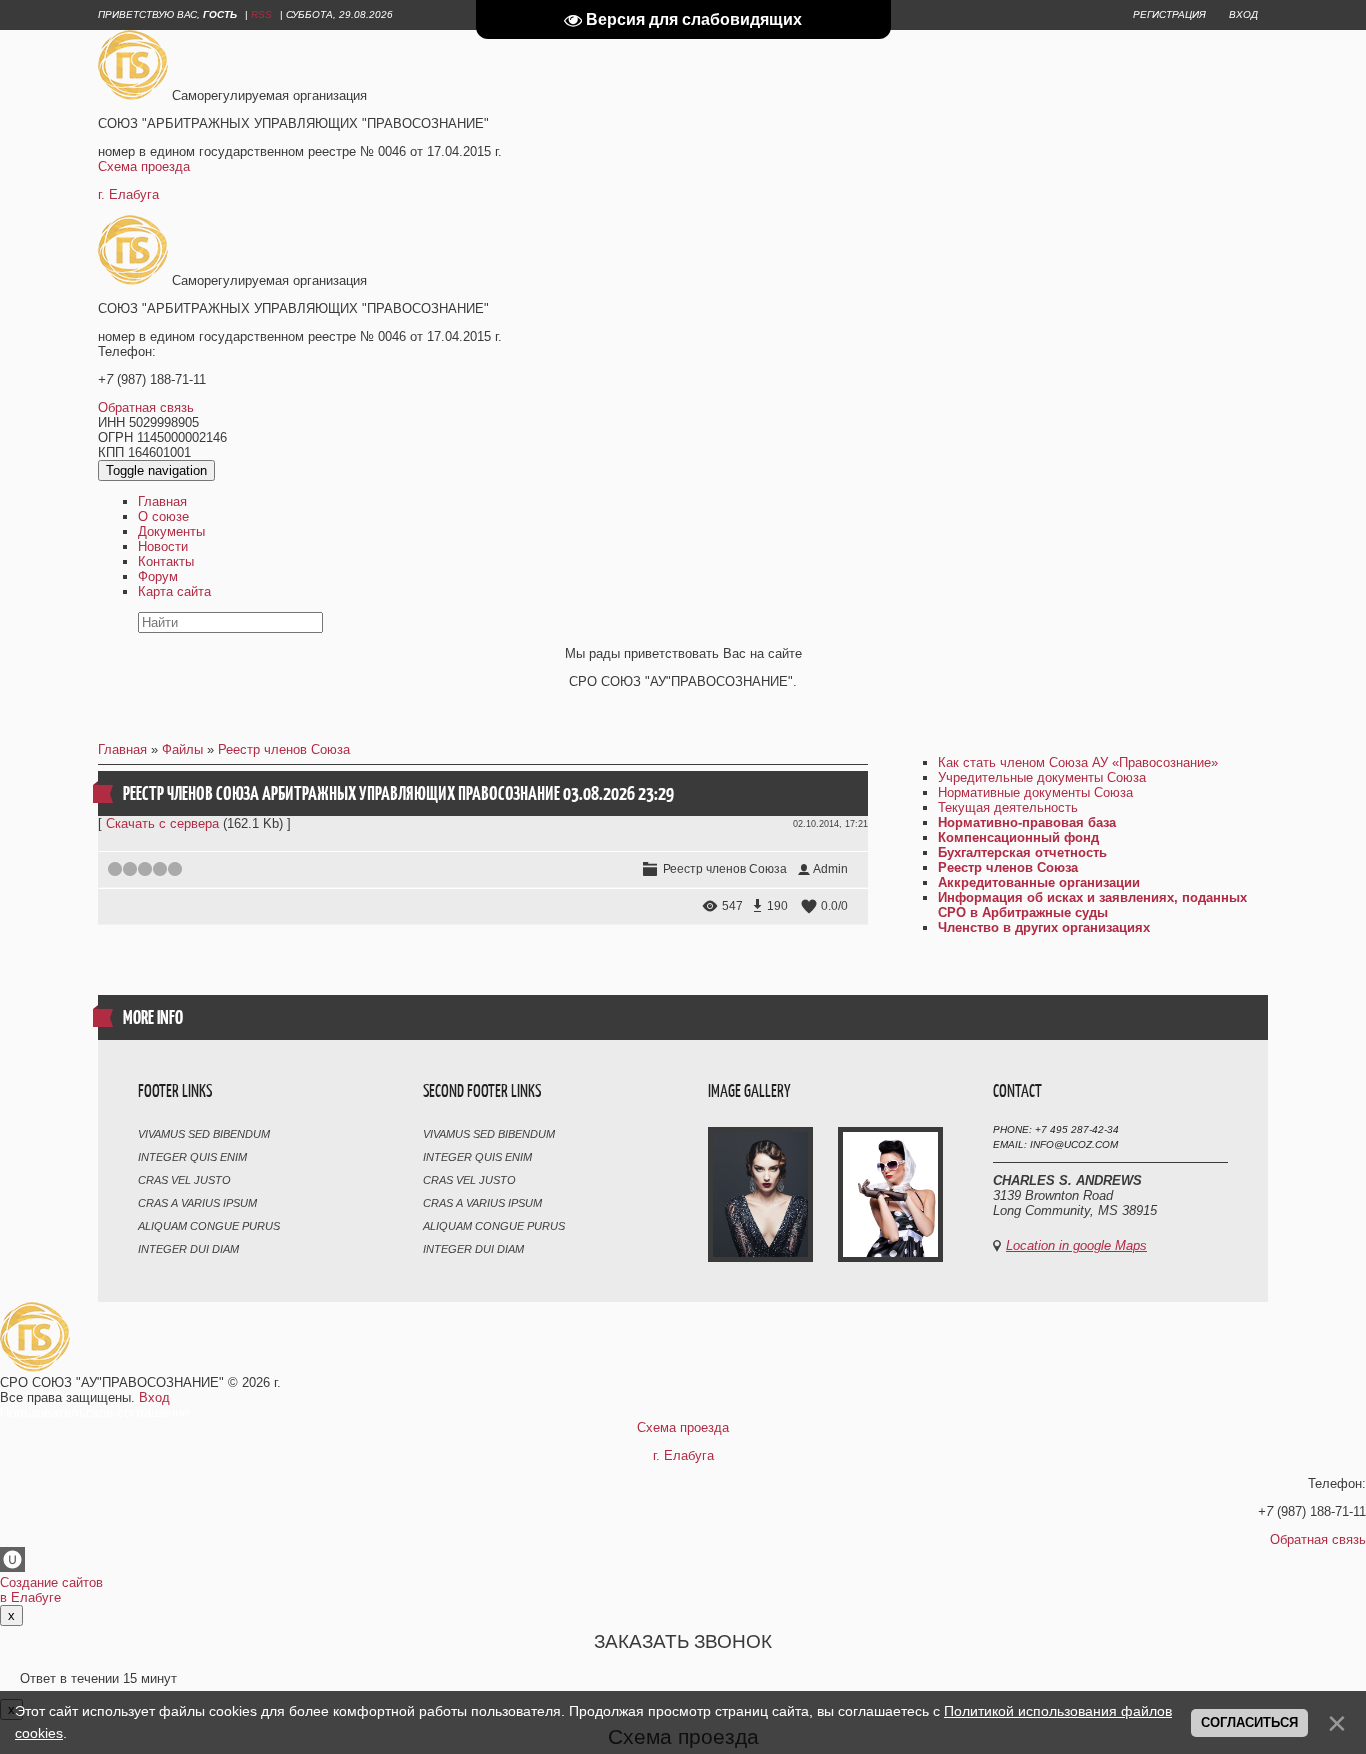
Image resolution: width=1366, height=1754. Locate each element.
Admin (830, 869)
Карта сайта (174, 591)
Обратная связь (146, 407)
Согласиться (1249, 1722)
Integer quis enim (192, 1157)
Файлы (182, 749)
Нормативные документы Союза (1035, 792)
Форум (158, 576)
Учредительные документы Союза (1042, 777)
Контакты (166, 561)
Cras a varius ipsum (197, 1203)
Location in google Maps (1076, 1245)
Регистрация (1169, 14)
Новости (163, 546)
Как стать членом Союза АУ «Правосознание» (1078, 762)
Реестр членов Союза (284, 749)
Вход (1243, 14)
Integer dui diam (188, 1249)
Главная (162, 501)
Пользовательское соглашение (94, 1412)
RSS (261, 14)
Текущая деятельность (1008, 807)
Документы (171, 531)
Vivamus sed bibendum (204, 1134)
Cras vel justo (184, 1180)
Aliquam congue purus (209, 1226)
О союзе (163, 516)
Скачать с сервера (162, 823)
